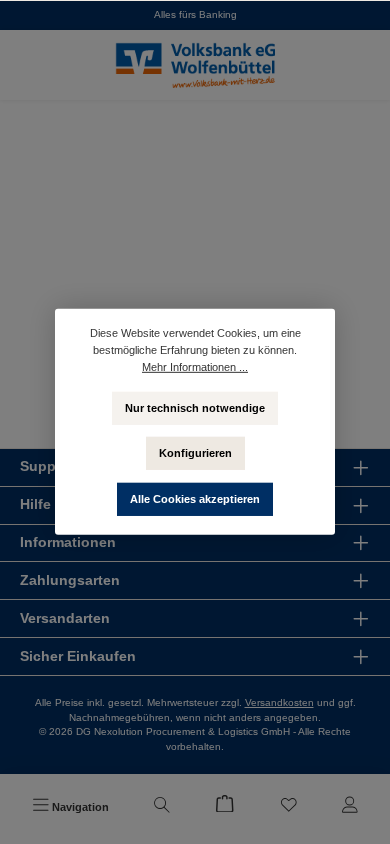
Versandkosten (279, 702)
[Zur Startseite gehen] (195, 64)
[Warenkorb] (225, 807)
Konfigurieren (195, 453)
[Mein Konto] (350, 807)
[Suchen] (162, 807)
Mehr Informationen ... (195, 367)
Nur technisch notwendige (195, 407)
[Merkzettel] (289, 807)
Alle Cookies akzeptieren (195, 499)
